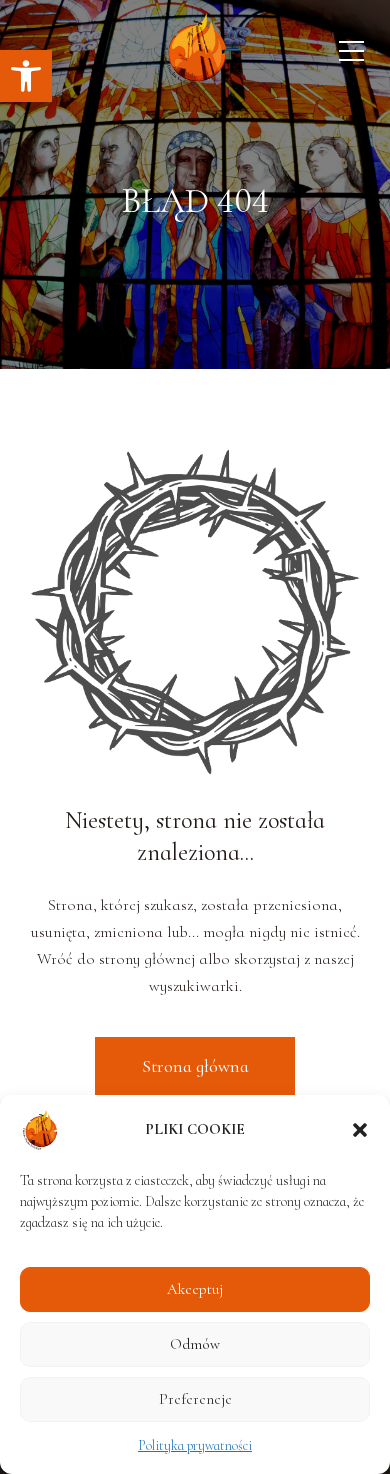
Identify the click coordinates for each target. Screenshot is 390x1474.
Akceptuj (195, 1289)
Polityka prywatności (195, 1445)
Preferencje (195, 1399)
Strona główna (195, 1066)
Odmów (195, 1344)
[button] (26, 76)
